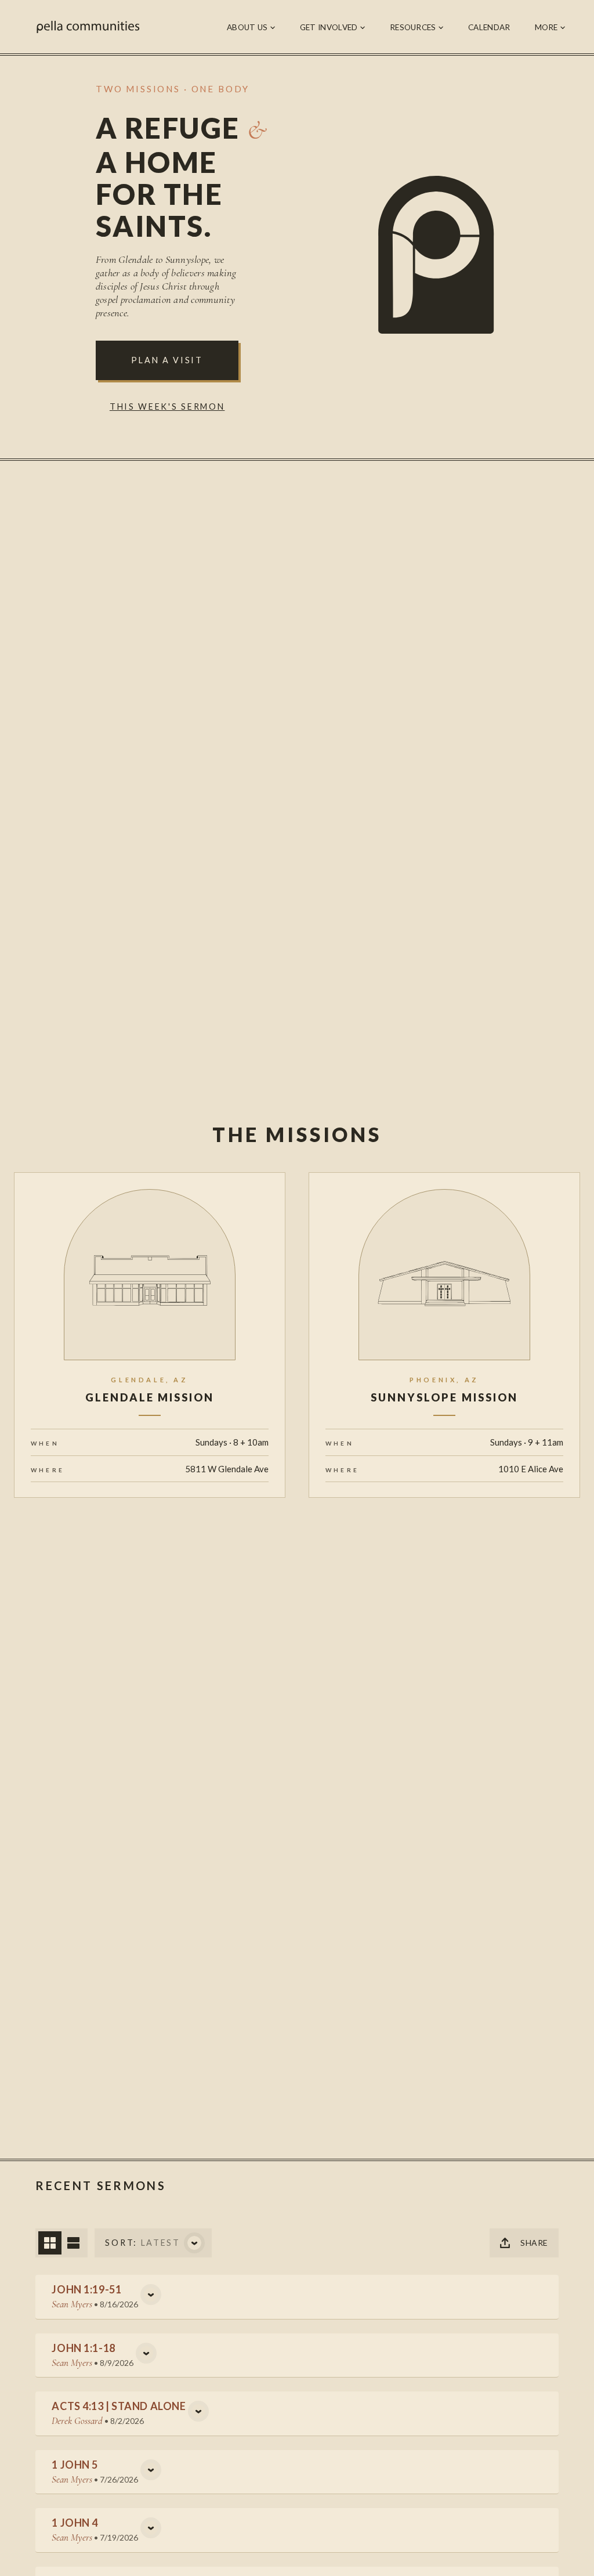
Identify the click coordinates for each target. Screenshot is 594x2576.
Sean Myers (72, 2304)
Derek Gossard (77, 2421)
